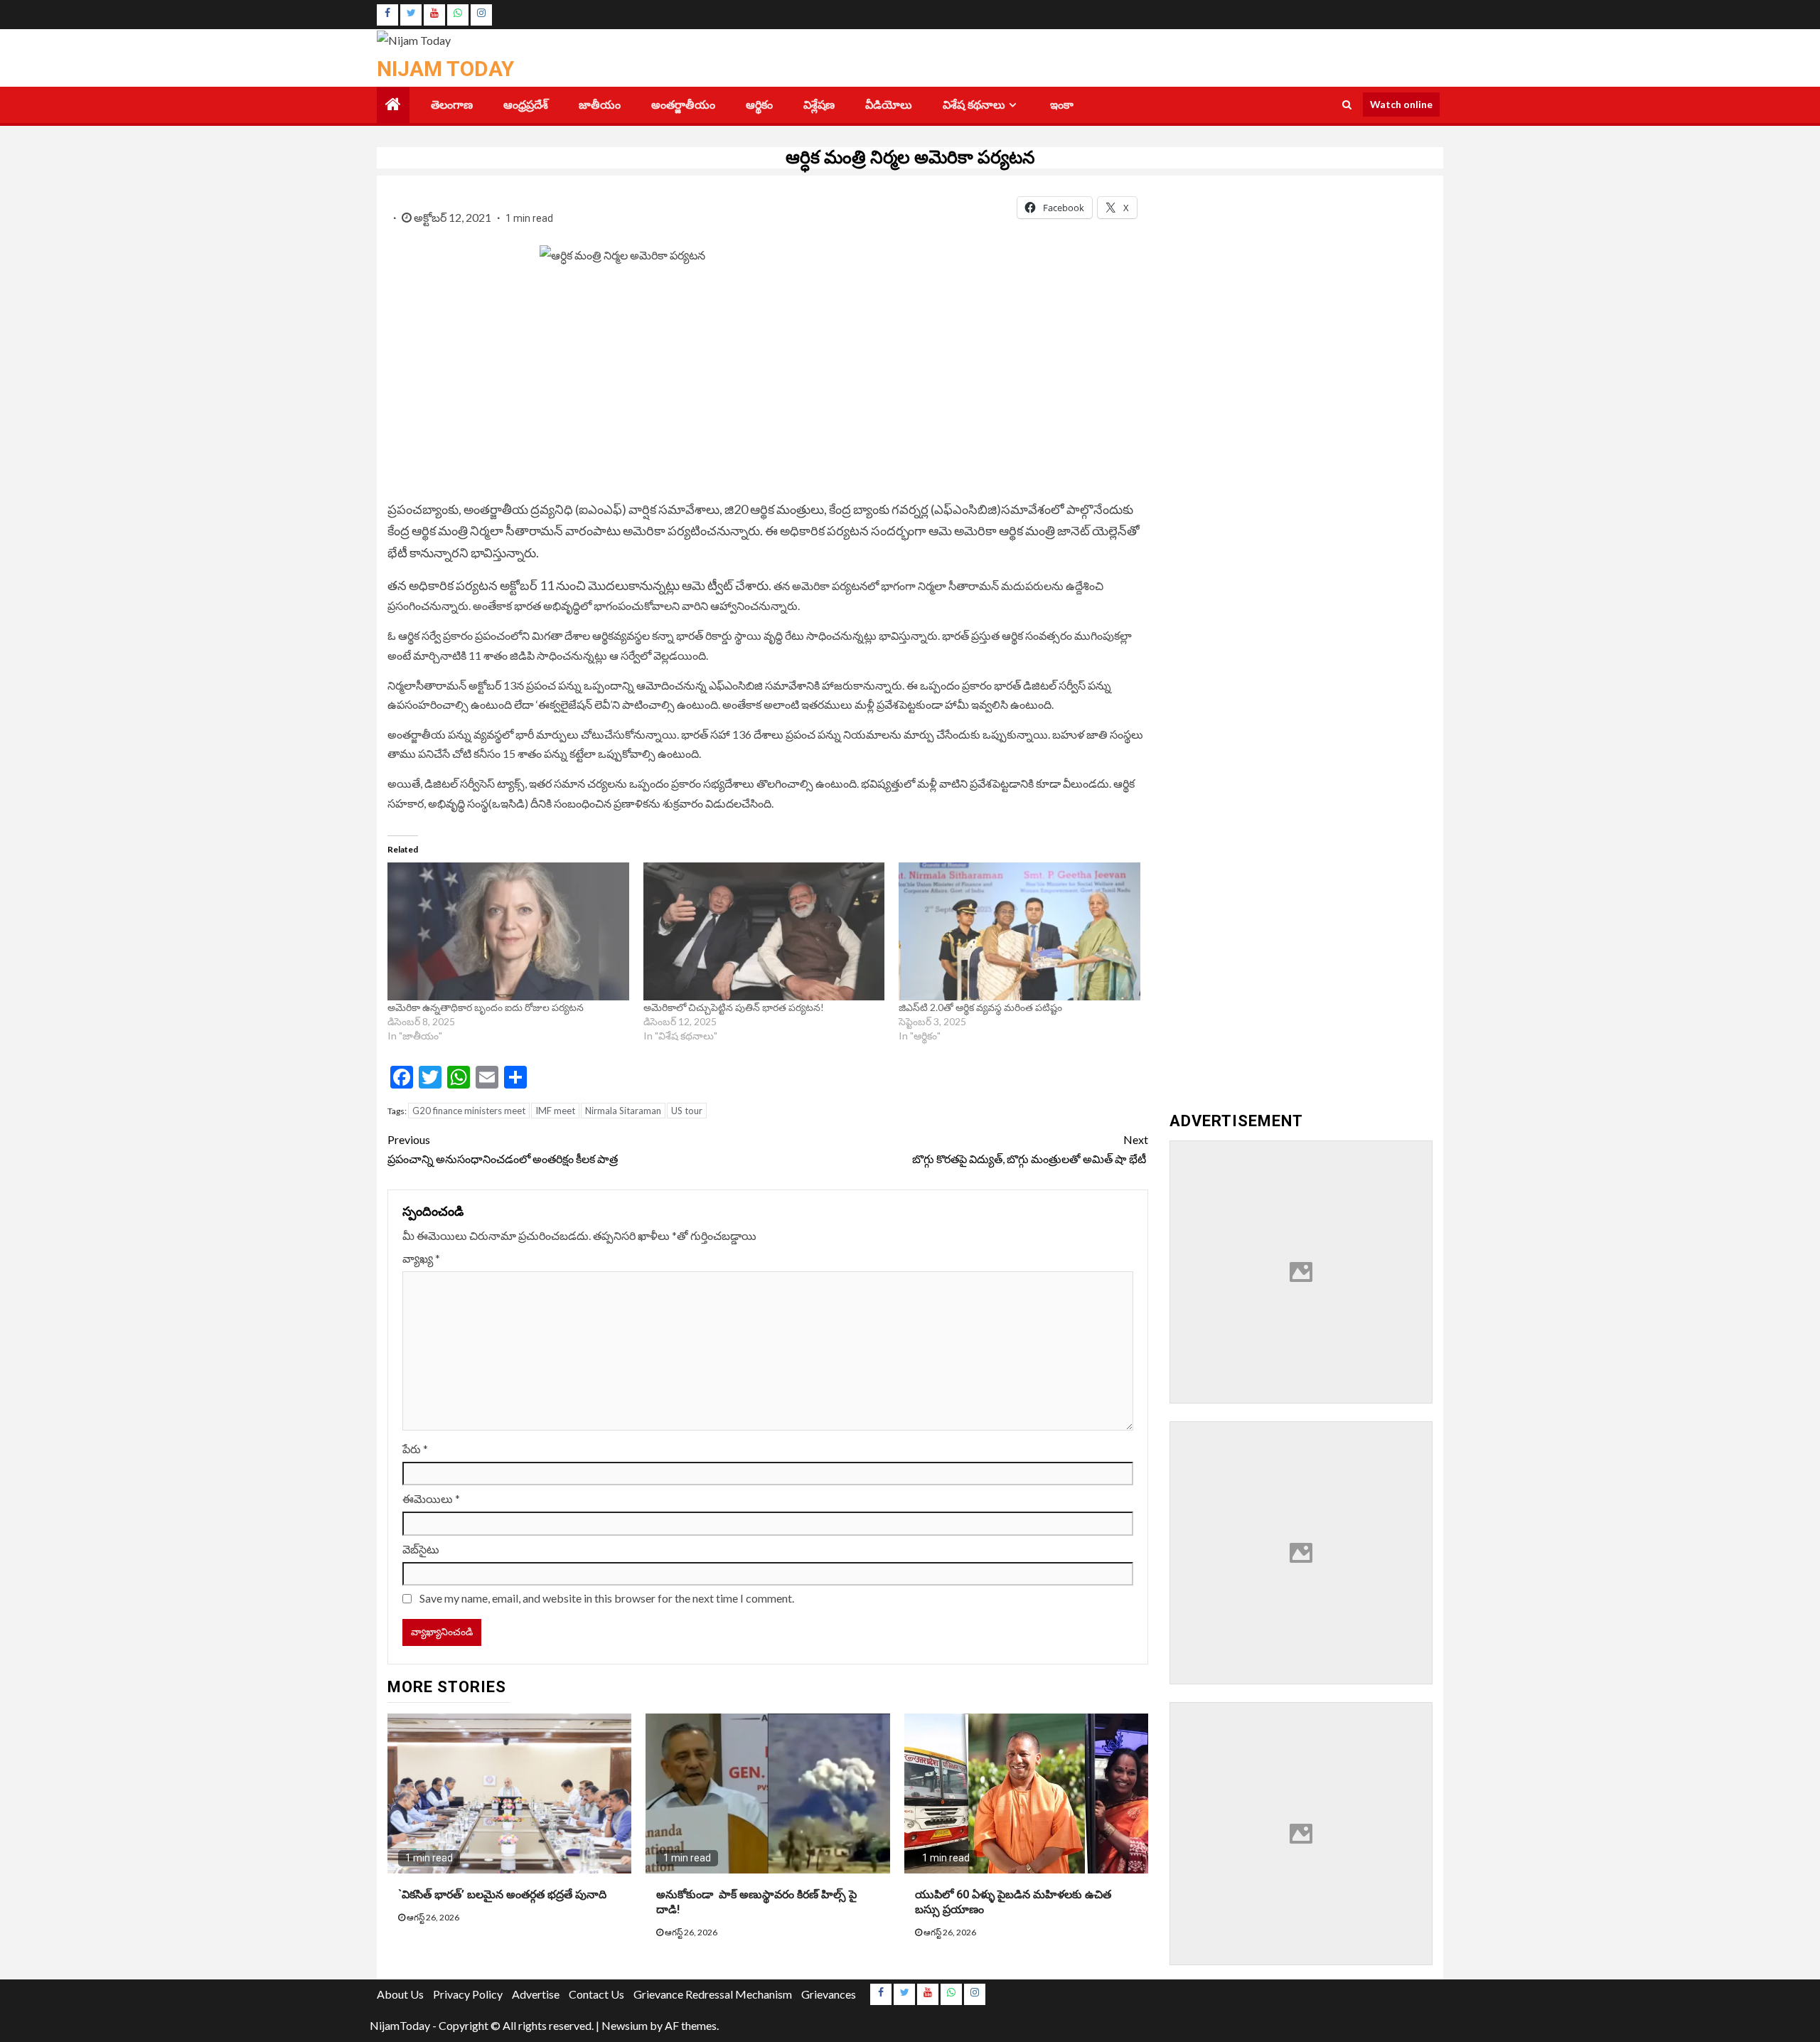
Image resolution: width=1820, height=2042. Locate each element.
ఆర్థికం (759, 105)
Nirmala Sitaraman (623, 1111)
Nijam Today (445, 69)
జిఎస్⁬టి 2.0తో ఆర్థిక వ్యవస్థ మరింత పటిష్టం (980, 1007)
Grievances (829, 1994)
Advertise (536, 1994)
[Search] (1347, 105)
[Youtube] (434, 15)
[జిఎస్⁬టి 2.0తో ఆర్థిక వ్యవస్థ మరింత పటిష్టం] (1019, 931)
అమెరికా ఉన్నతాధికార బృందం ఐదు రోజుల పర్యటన (487, 1007)
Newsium (625, 2025)
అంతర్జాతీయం (683, 105)
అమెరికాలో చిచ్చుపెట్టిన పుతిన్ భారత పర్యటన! (734, 1007)
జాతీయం (600, 105)
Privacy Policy (468, 1994)
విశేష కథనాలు (974, 105)
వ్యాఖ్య (421, 1258)
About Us (400, 1994)
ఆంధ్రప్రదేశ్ (526, 105)
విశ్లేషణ (819, 105)
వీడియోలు (889, 105)
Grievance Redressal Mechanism (713, 1994)
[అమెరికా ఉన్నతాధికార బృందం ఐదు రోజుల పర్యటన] (508, 931)
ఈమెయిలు (431, 1498)
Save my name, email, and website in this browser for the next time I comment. (607, 1598)
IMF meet (555, 1111)
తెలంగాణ (452, 105)
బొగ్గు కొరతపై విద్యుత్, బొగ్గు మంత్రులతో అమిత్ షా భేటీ (1030, 1149)
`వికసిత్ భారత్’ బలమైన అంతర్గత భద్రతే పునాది (505, 1894)
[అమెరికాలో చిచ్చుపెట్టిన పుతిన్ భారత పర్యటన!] (764, 931)
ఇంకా (1062, 105)
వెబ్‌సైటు (421, 1549)
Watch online (1401, 104)
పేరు (415, 1449)
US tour (687, 1111)
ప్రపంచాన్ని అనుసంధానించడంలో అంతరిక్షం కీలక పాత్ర (503, 1149)
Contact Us (596, 1994)
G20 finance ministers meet (469, 1111)
